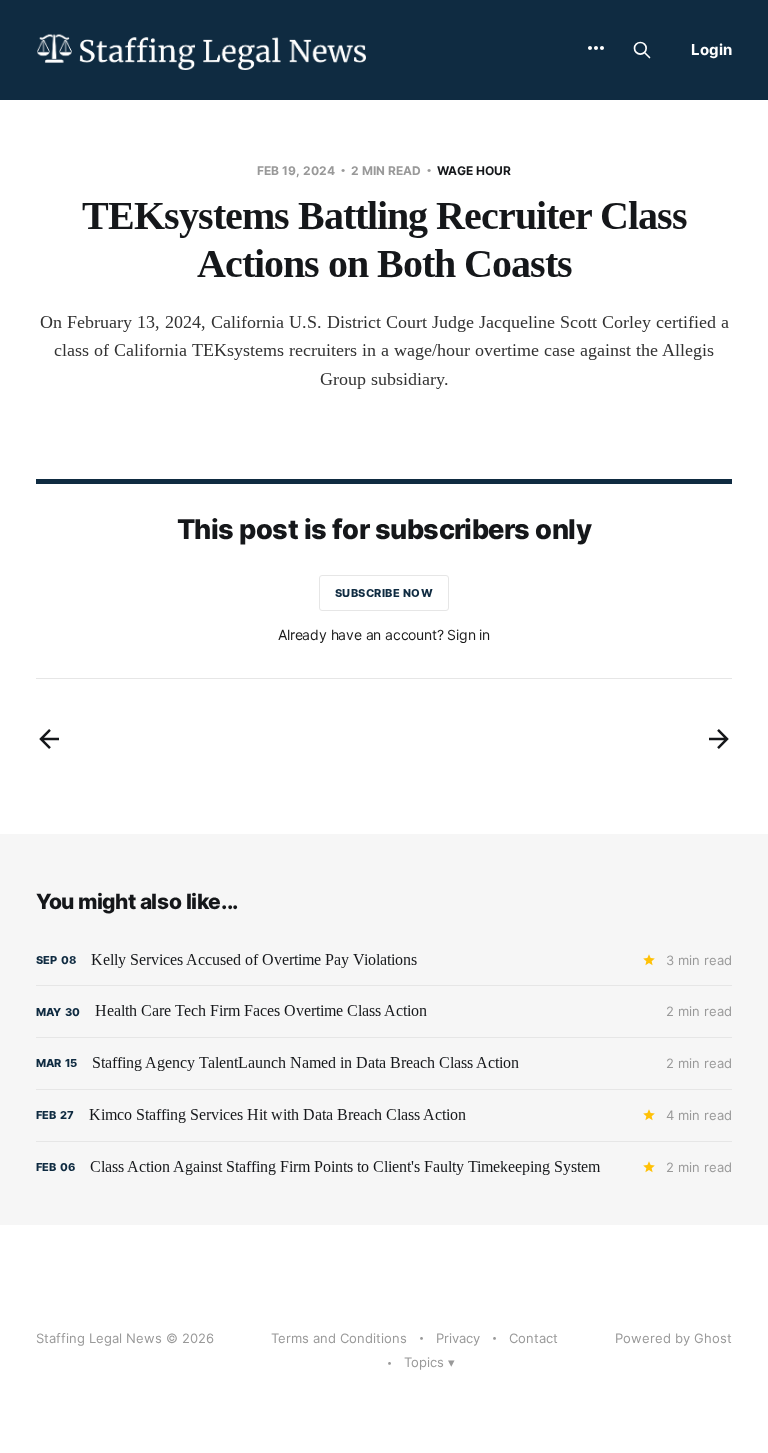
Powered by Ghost (673, 1338)
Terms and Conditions (339, 1338)
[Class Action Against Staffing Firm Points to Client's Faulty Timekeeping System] (384, 1167)
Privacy (458, 1338)
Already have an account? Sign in (384, 634)
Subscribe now (384, 593)
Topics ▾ (429, 1362)
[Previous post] (49, 739)
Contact (533, 1338)
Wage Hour (474, 170)
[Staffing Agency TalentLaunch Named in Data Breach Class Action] (384, 1063)
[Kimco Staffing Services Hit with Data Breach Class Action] (384, 1115)
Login (711, 49)
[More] (596, 48)
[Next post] (719, 739)
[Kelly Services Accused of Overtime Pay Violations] (384, 960)
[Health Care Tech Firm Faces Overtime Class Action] (384, 1011)
